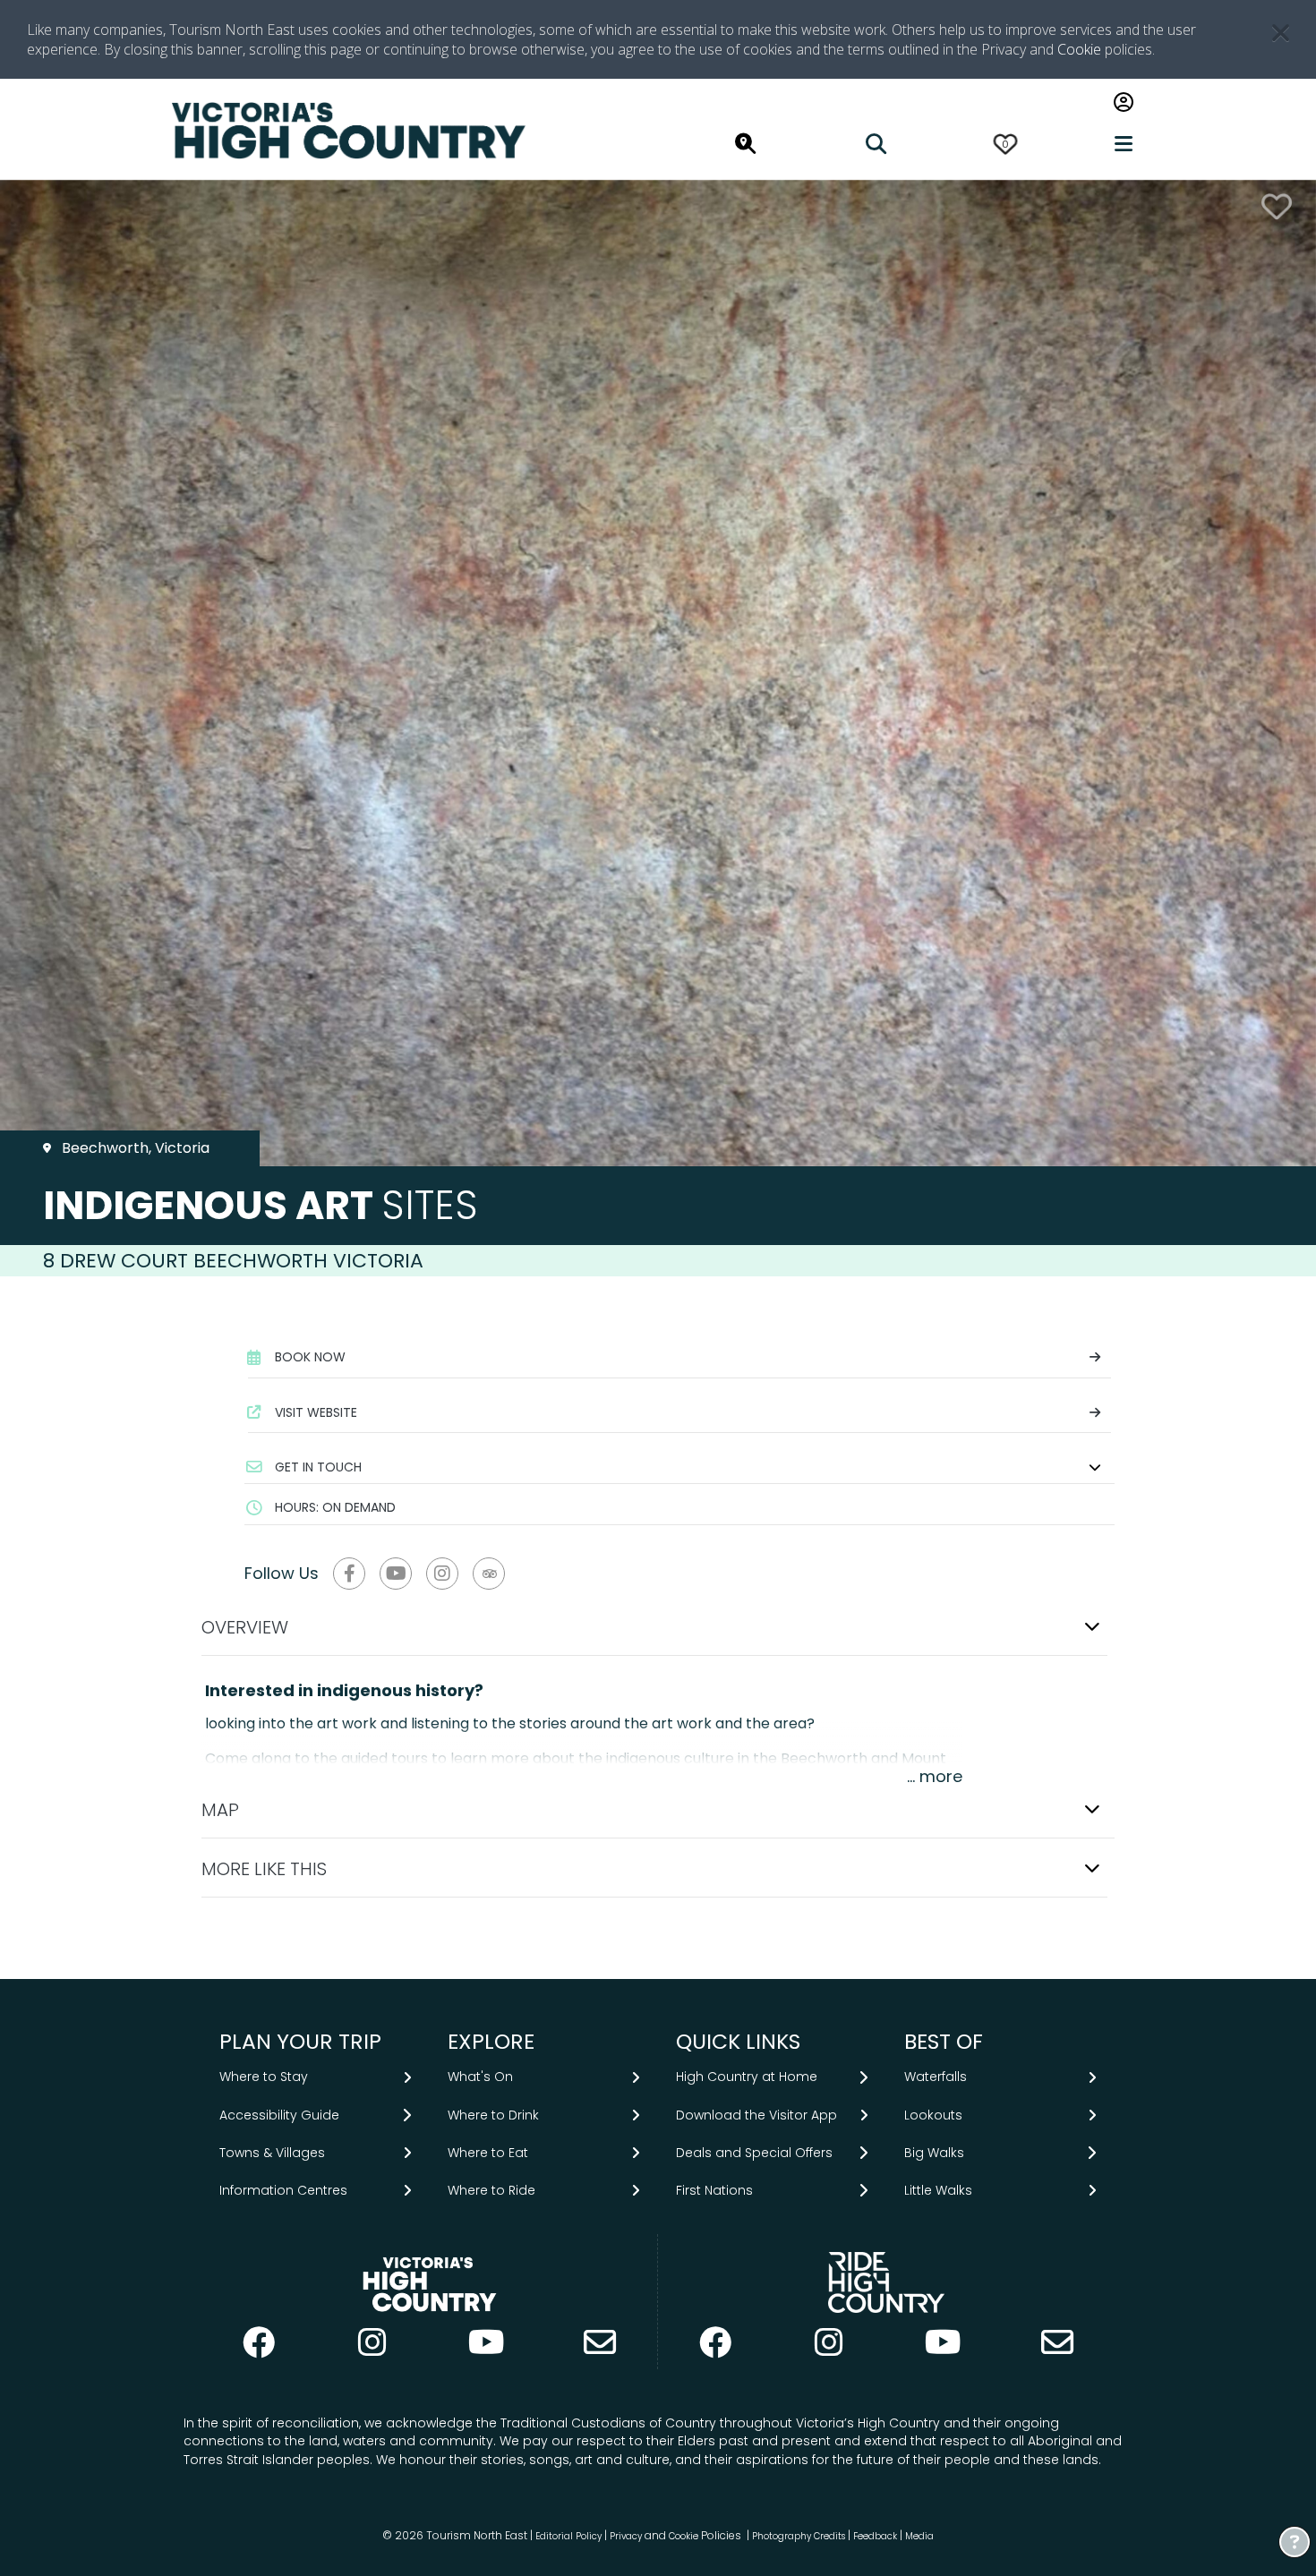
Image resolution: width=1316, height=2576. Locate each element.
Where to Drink (493, 2115)
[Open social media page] (349, 1574)
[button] (679, 1467)
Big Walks (934, 2153)
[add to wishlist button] (1277, 206)
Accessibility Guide (279, 2115)
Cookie (1079, 49)
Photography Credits (799, 2536)
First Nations (714, 2190)
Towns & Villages (272, 2153)
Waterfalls (936, 2077)
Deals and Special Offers (754, 2153)
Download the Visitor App (756, 2115)
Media (919, 2536)
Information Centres (283, 2190)
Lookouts (933, 2115)
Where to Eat (488, 2153)
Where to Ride (491, 2190)
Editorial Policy (568, 2536)
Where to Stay (264, 2077)
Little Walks (938, 2190)
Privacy (626, 2536)
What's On (480, 2077)
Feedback (876, 2536)
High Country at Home (747, 2077)
